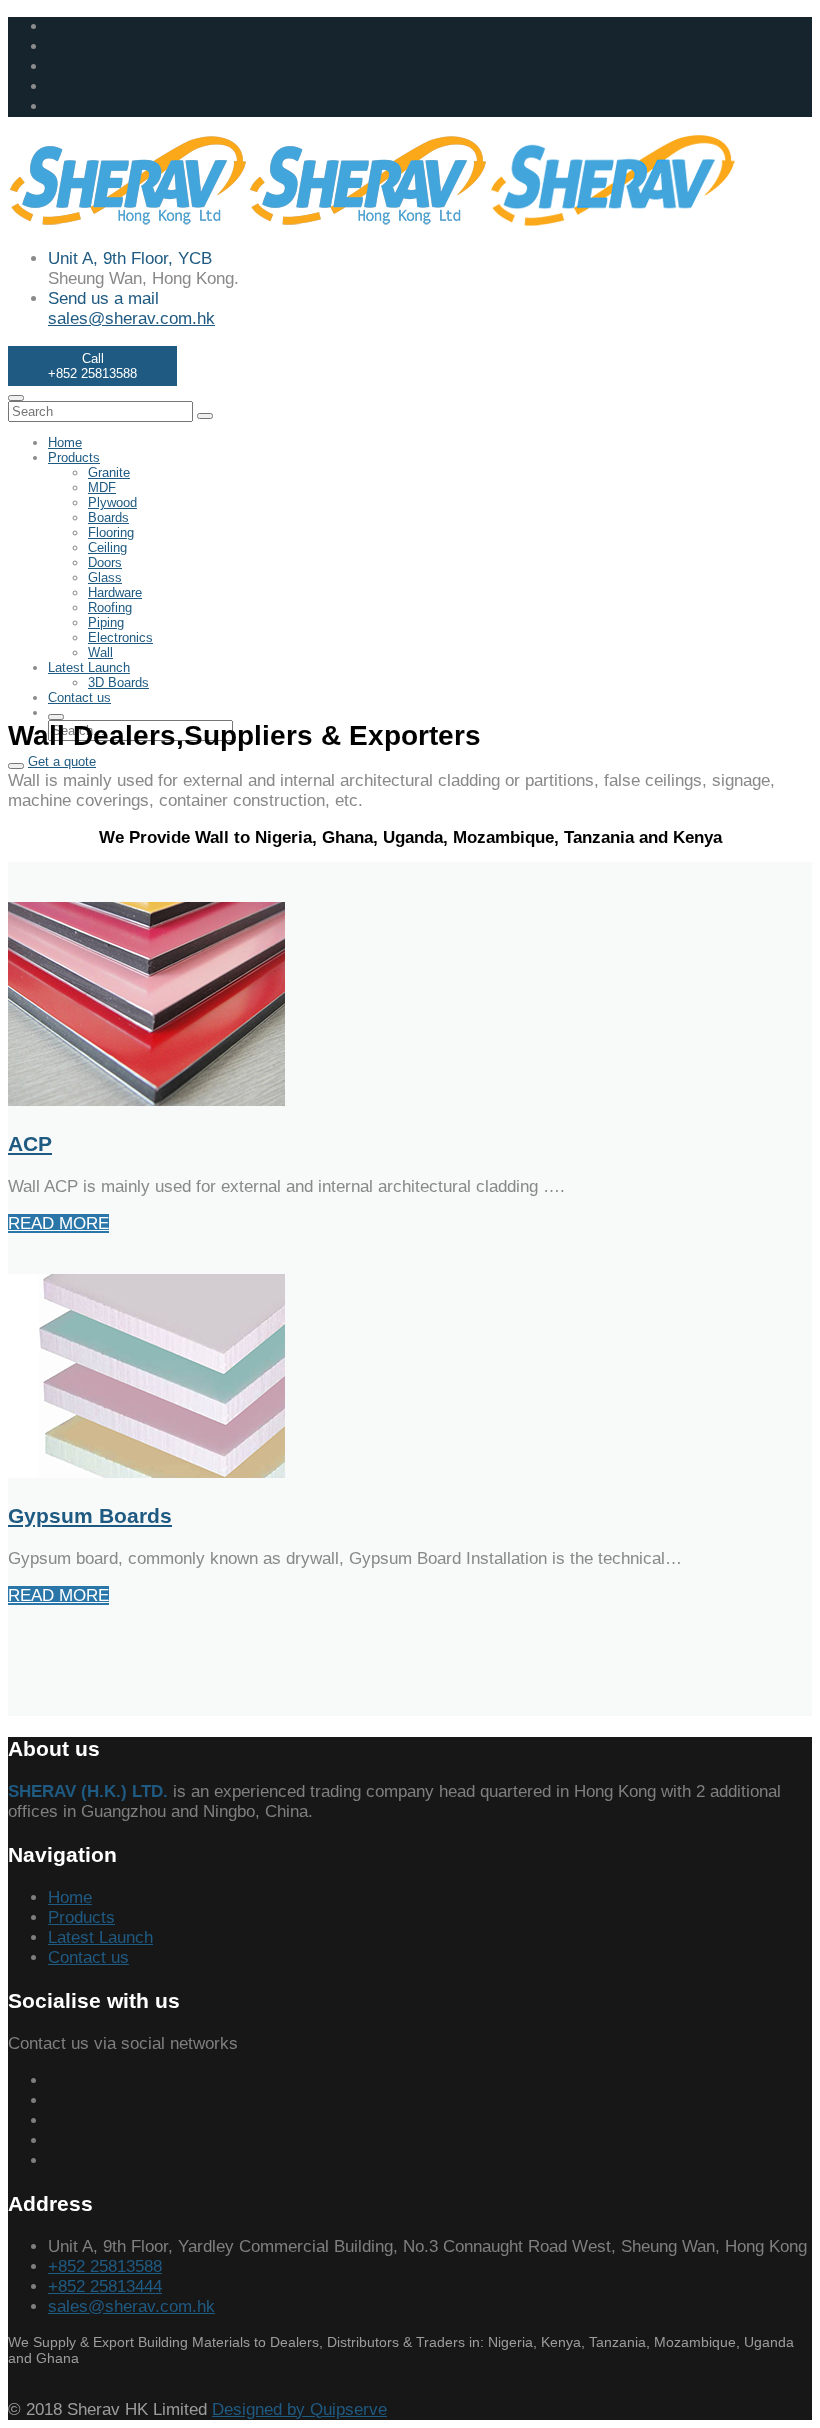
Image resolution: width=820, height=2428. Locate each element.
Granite (109, 472)
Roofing (110, 607)
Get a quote (62, 761)
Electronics (120, 637)
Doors (105, 562)
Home (65, 442)
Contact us (79, 697)
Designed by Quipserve (299, 2409)
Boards (108, 517)
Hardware (115, 592)
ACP (30, 1143)
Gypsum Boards (90, 1515)
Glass (105, 577)
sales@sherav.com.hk (131, 318)
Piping (106, 622)
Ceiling (107, 547)
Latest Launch (89, 667)
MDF (102, 487)
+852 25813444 (105, 2286)
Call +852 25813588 (92, 366)
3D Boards (118, 682)
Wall (100, 652)
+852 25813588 (105, 2266)
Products (74, 457)
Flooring (111, 532)
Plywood (112, 502)
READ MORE (58, 1223)
